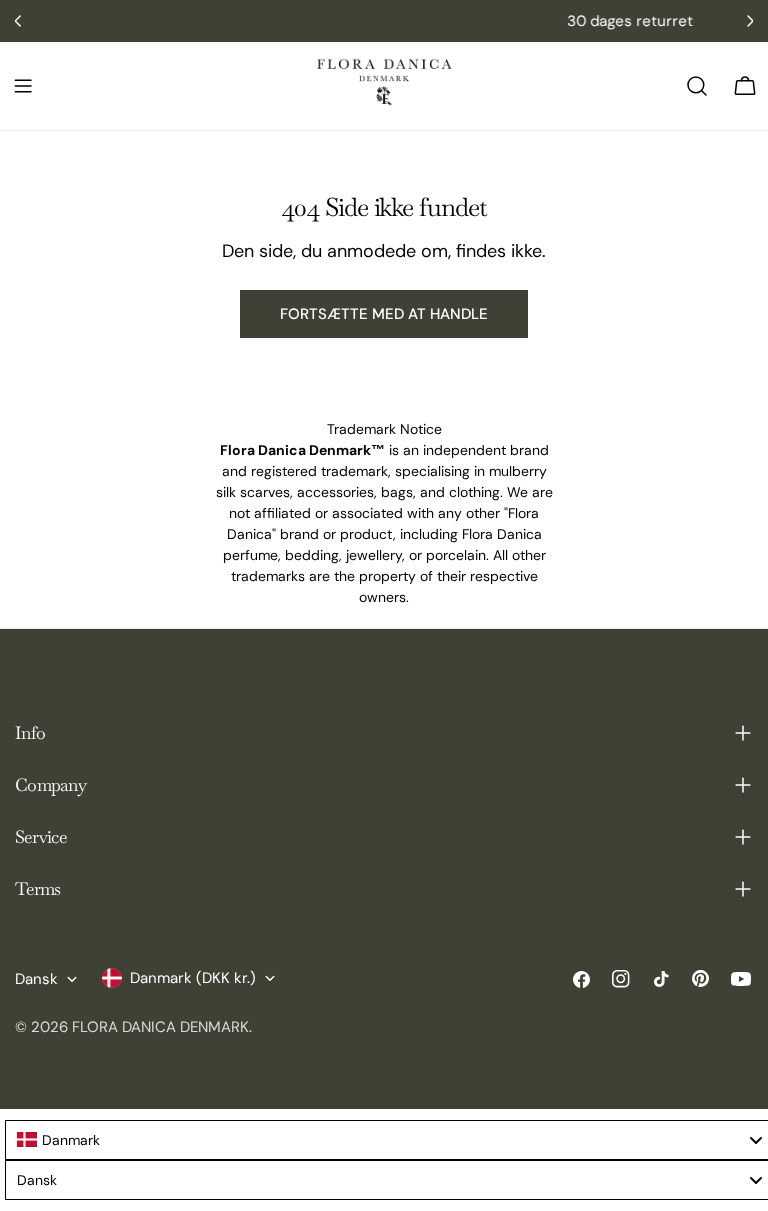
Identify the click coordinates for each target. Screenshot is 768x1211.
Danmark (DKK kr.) (193, 978)
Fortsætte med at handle (384, 314)
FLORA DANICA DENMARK (160, 1027)
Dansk (36, 979)
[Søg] (697, 86)
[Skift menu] (23, 86)
